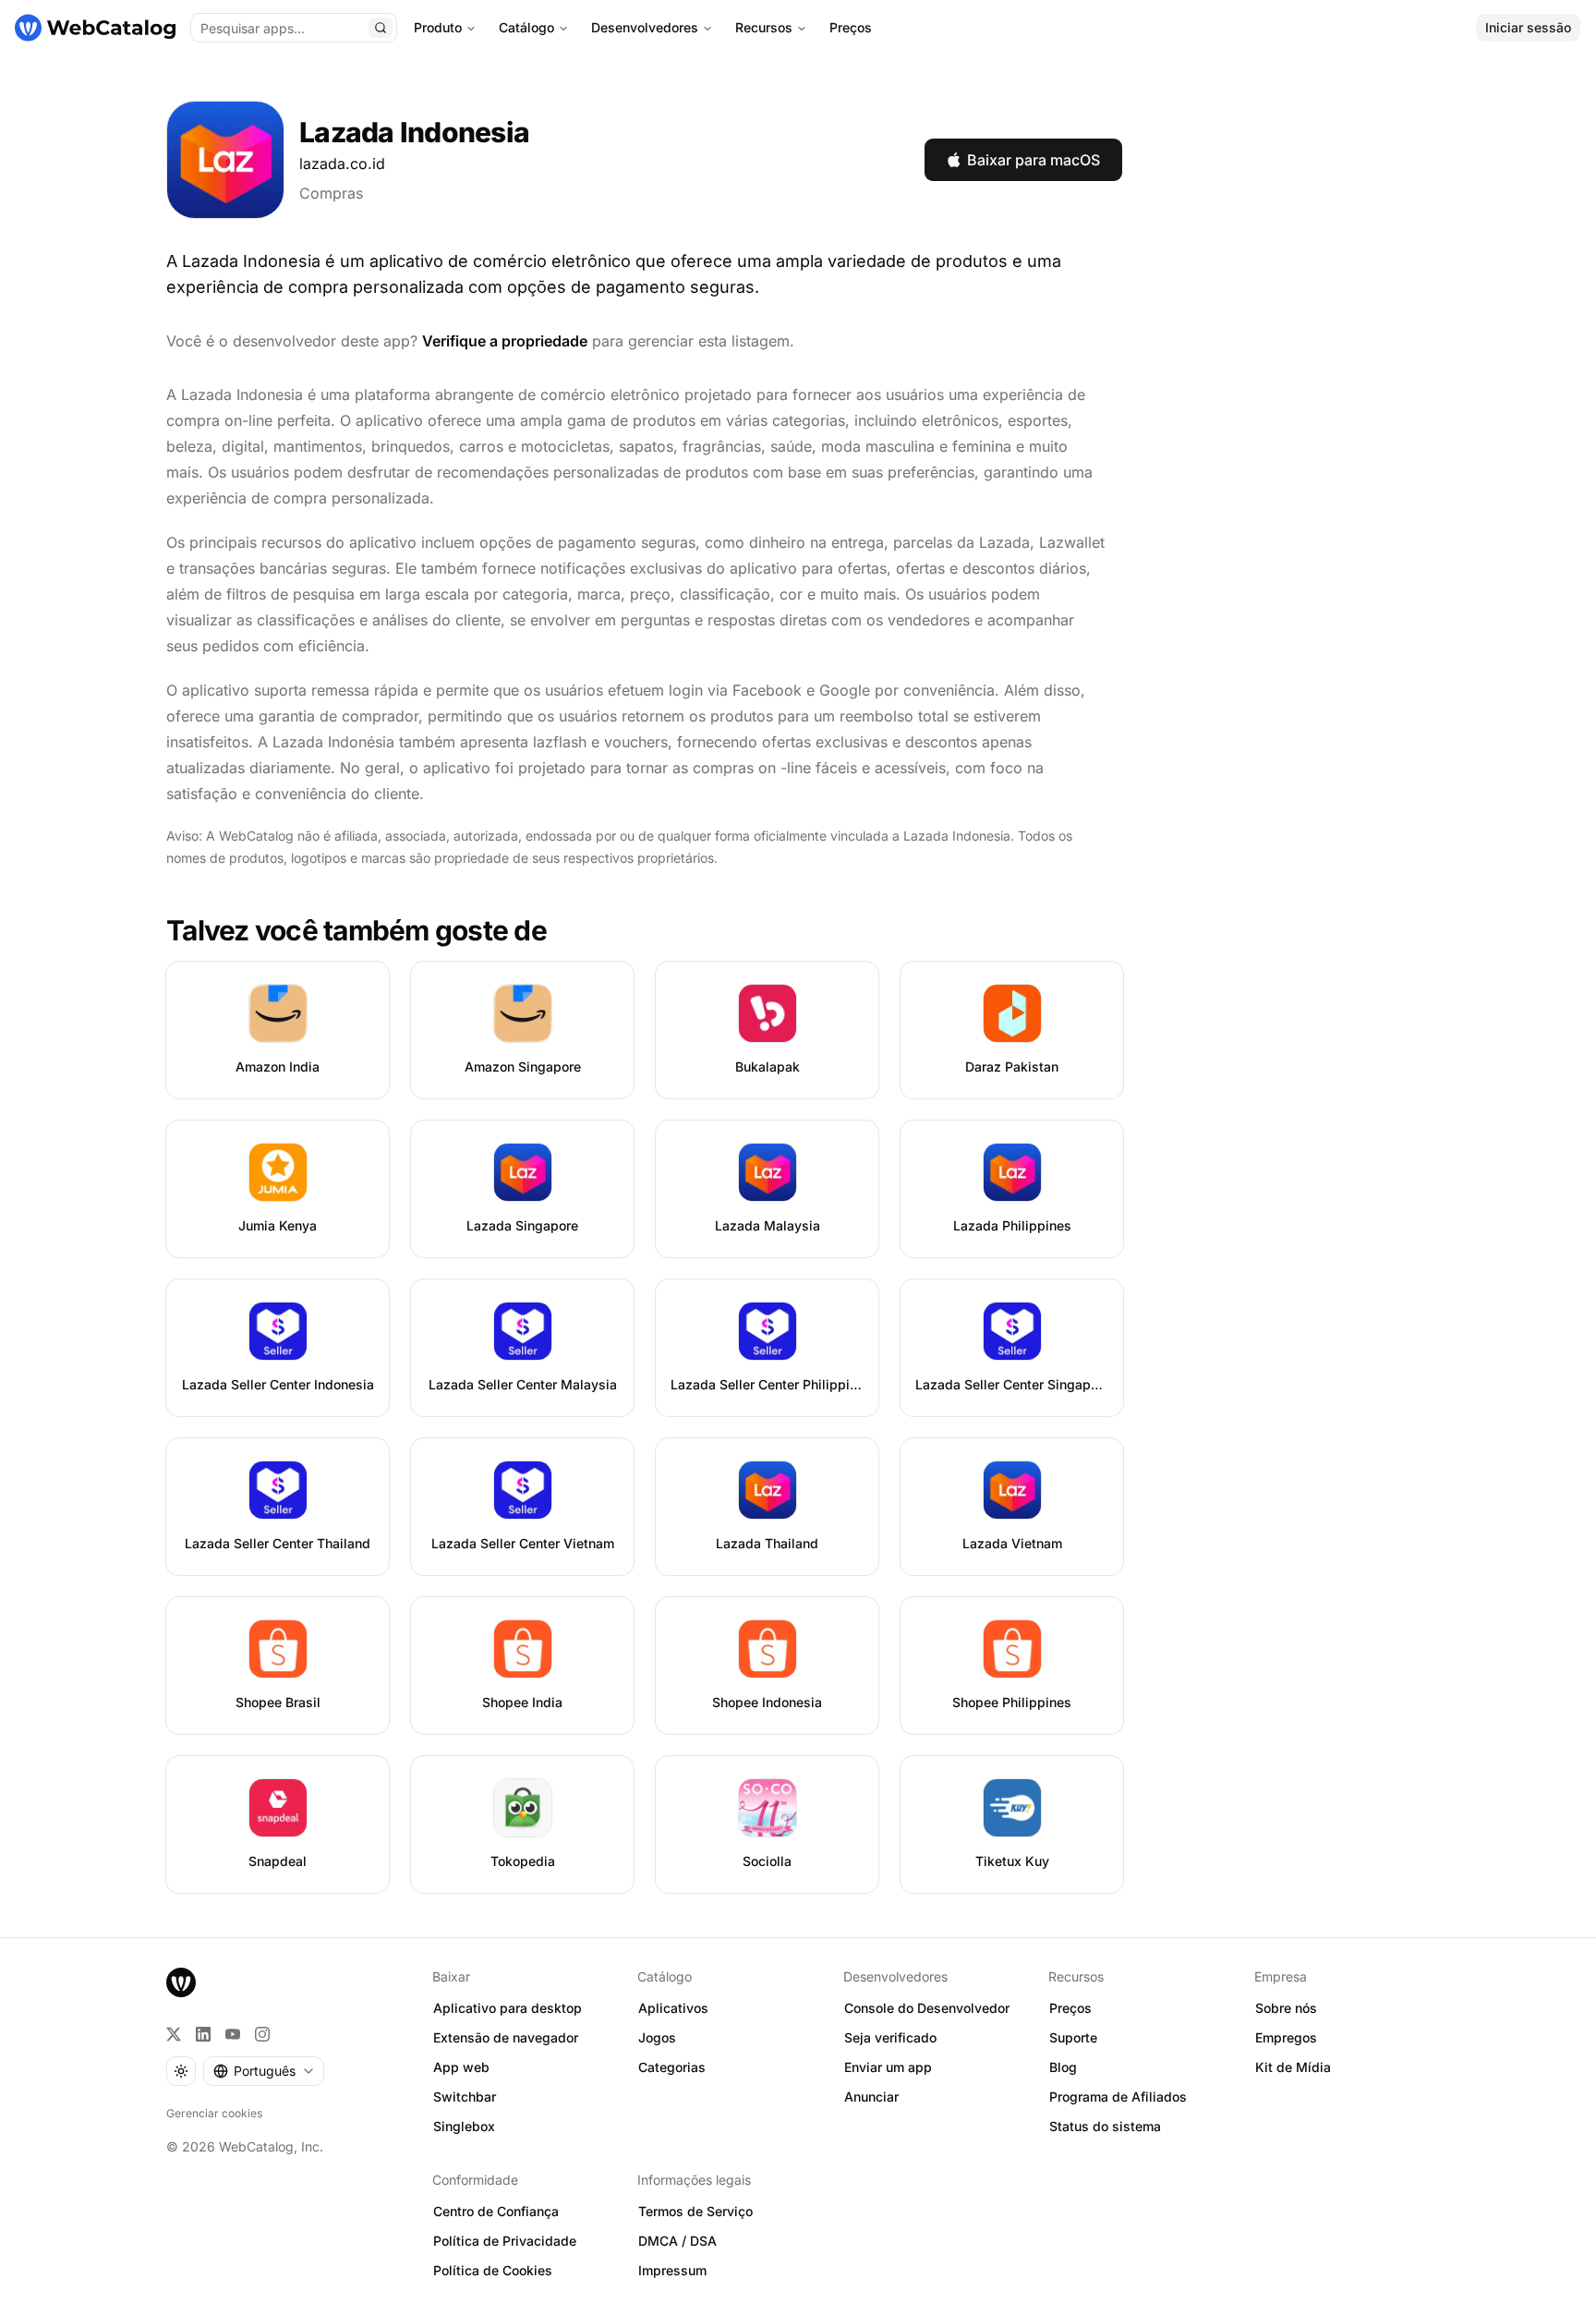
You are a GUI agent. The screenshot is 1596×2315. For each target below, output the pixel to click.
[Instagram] (262, 2034)
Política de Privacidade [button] (505, 2241)
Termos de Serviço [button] (695, 2211)
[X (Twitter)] (174, 2034)
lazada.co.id (342, 164)
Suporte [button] (1073, 2037)
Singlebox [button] (464, 2126)
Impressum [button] (672, 2270)
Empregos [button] (1286, 2037)
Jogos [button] (657, 2037)
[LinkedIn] (203, 2034)
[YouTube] (233, 2034)
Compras (331, 193)
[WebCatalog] (181, 1982)
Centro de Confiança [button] (496, 2211)
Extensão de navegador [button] (506, 2037)
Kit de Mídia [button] (1293, 2067)
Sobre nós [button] (1286, 2008)
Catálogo (526, 27)
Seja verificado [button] (890, 2037)
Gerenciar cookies (214, 2113)
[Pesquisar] (381, 28)
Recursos (764, 27)
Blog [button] (1063, 2067)
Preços (851, 27)
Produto (438, 27)
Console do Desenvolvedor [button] (927, 2008)
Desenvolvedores (645, 27)
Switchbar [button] (465, 2097)
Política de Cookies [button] (493, 2270)
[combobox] (264, 2071)
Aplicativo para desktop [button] (508, 2008)
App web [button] (461, 2067)
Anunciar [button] (871, 2097)
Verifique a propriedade (505, 341)
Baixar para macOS (1034, 160)
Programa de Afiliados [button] (1118, 2097)
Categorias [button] (672, 2067)
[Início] (95, 28)
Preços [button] (1070, 2008)
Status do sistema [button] (1105, 2126)
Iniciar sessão (1528, 27)
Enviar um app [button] (888, 2067)
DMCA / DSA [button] (677, 2241)
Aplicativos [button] (673, 2008)
